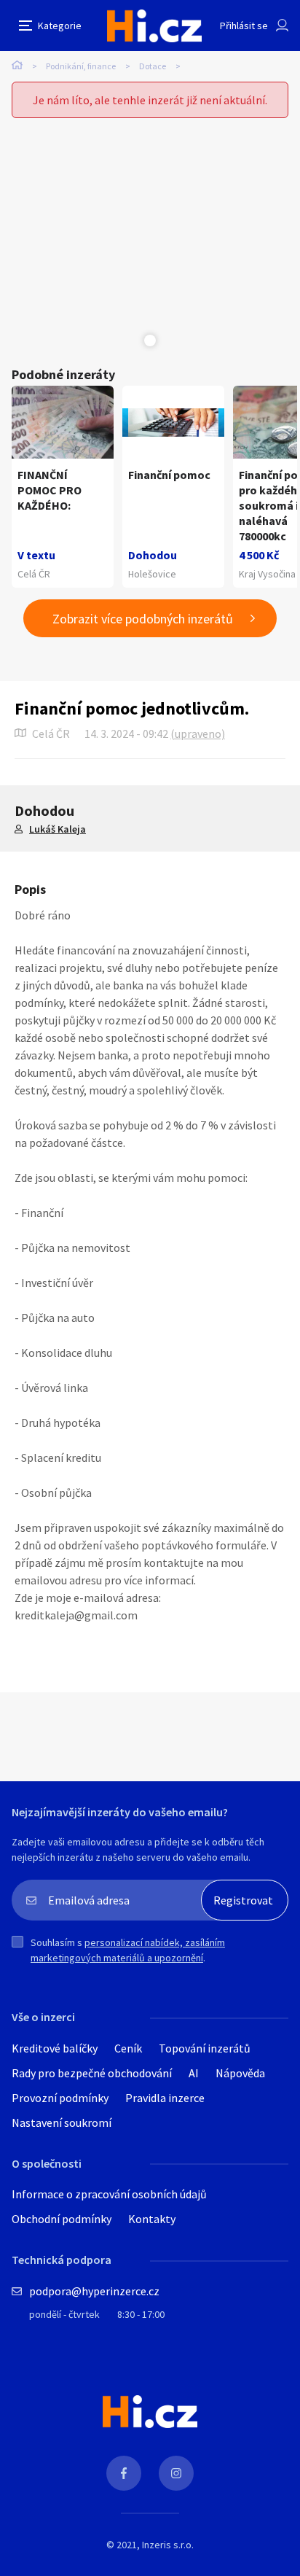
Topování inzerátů (205, 2048)
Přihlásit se (244, 26)
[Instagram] (176, 2473)
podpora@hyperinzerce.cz (94, 2291)
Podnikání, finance (81, 66)
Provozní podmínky (60, 2098)
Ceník (128, 2048)
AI (194, 2073)
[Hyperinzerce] (154, 26)
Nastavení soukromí (62, 2122)
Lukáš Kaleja (58, 829)
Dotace (153, 66)
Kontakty (152, 2219)
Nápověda (240, 2073)
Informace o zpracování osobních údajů (109, 2194)
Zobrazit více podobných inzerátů (143, 619)
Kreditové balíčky (55, 2048)
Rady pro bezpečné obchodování (92, 2073)
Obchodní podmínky (62, 2219)
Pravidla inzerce (165, 2098)
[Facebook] (124, 2473)
